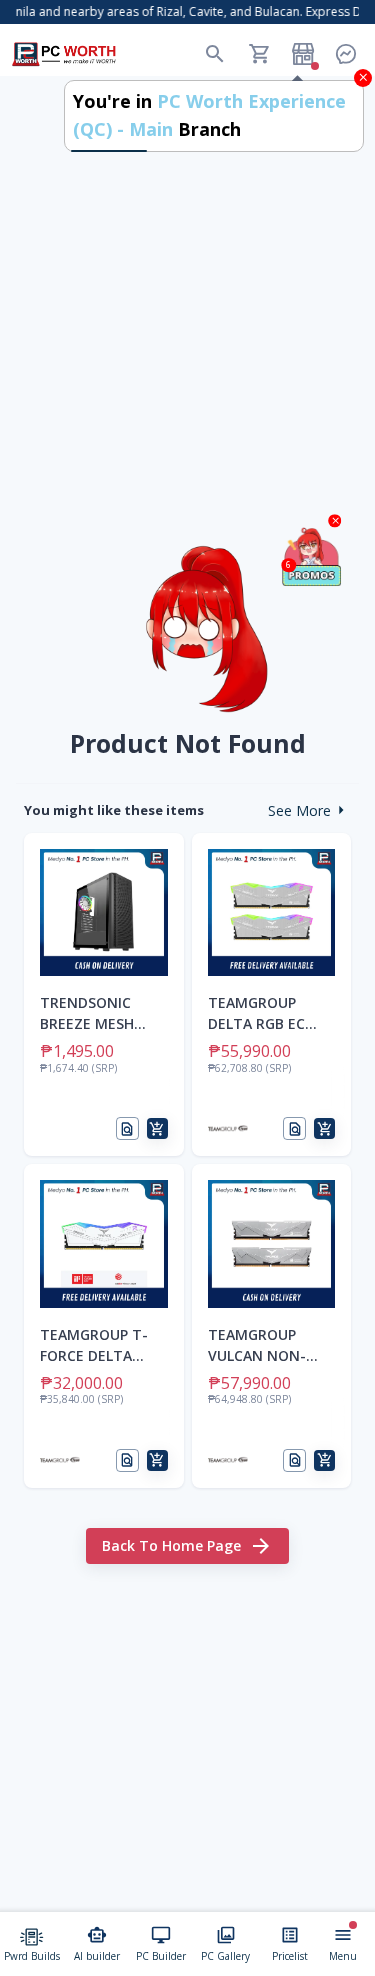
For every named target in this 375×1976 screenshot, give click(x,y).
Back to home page (171, 1545)
